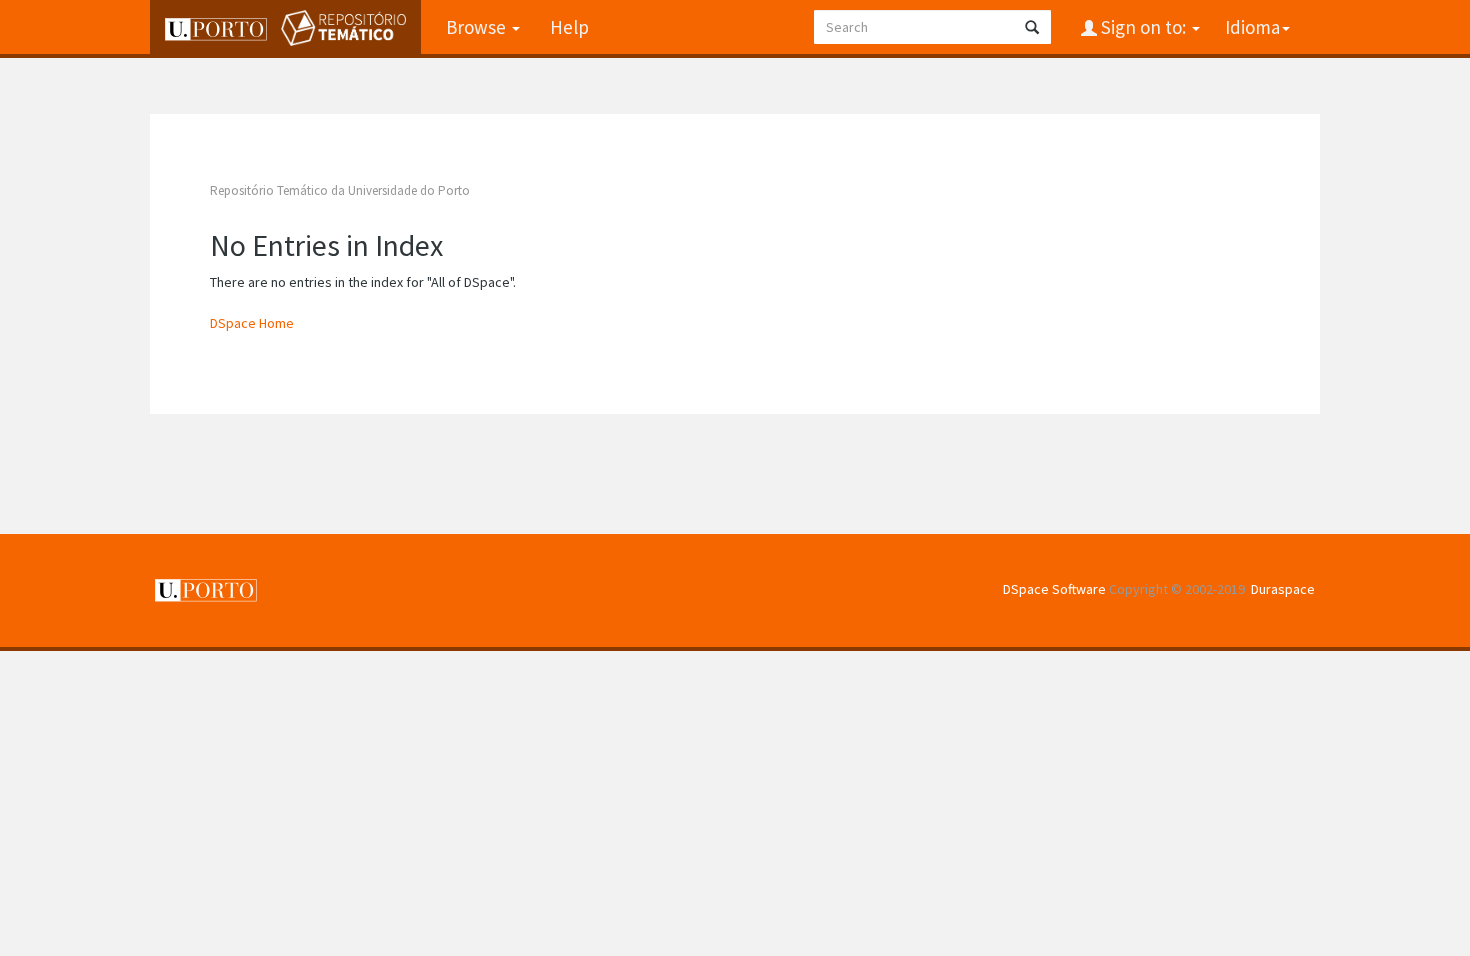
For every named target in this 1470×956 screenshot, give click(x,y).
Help (569, 27)
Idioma (1252, 27)
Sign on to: (1143, 27)
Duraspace (1283, 589)
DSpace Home (252, 323)
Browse (478, 27)
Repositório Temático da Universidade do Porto (340, 190)
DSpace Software (1054, 589)
